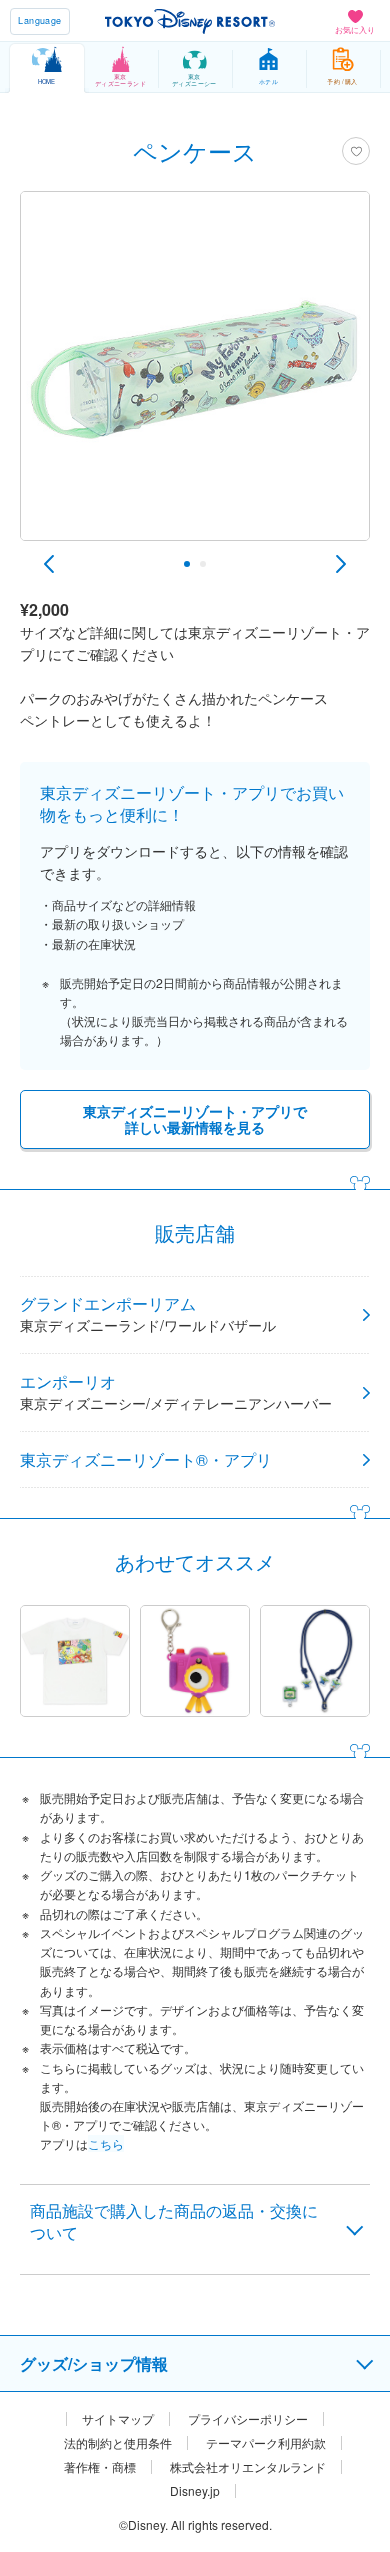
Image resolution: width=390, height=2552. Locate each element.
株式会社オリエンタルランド (248, 2467)
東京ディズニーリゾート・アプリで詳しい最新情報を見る (195, 1119)
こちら (106, 2143)
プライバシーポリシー (248, 2419)
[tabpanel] (195, 376)
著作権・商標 (100, 2467)
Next (341, 564)
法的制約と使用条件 (118, 2443)
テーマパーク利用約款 (266, 2443)
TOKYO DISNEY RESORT (190, 21)
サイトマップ (118, 2419)
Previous (49, 564)
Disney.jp (195, 2491)
